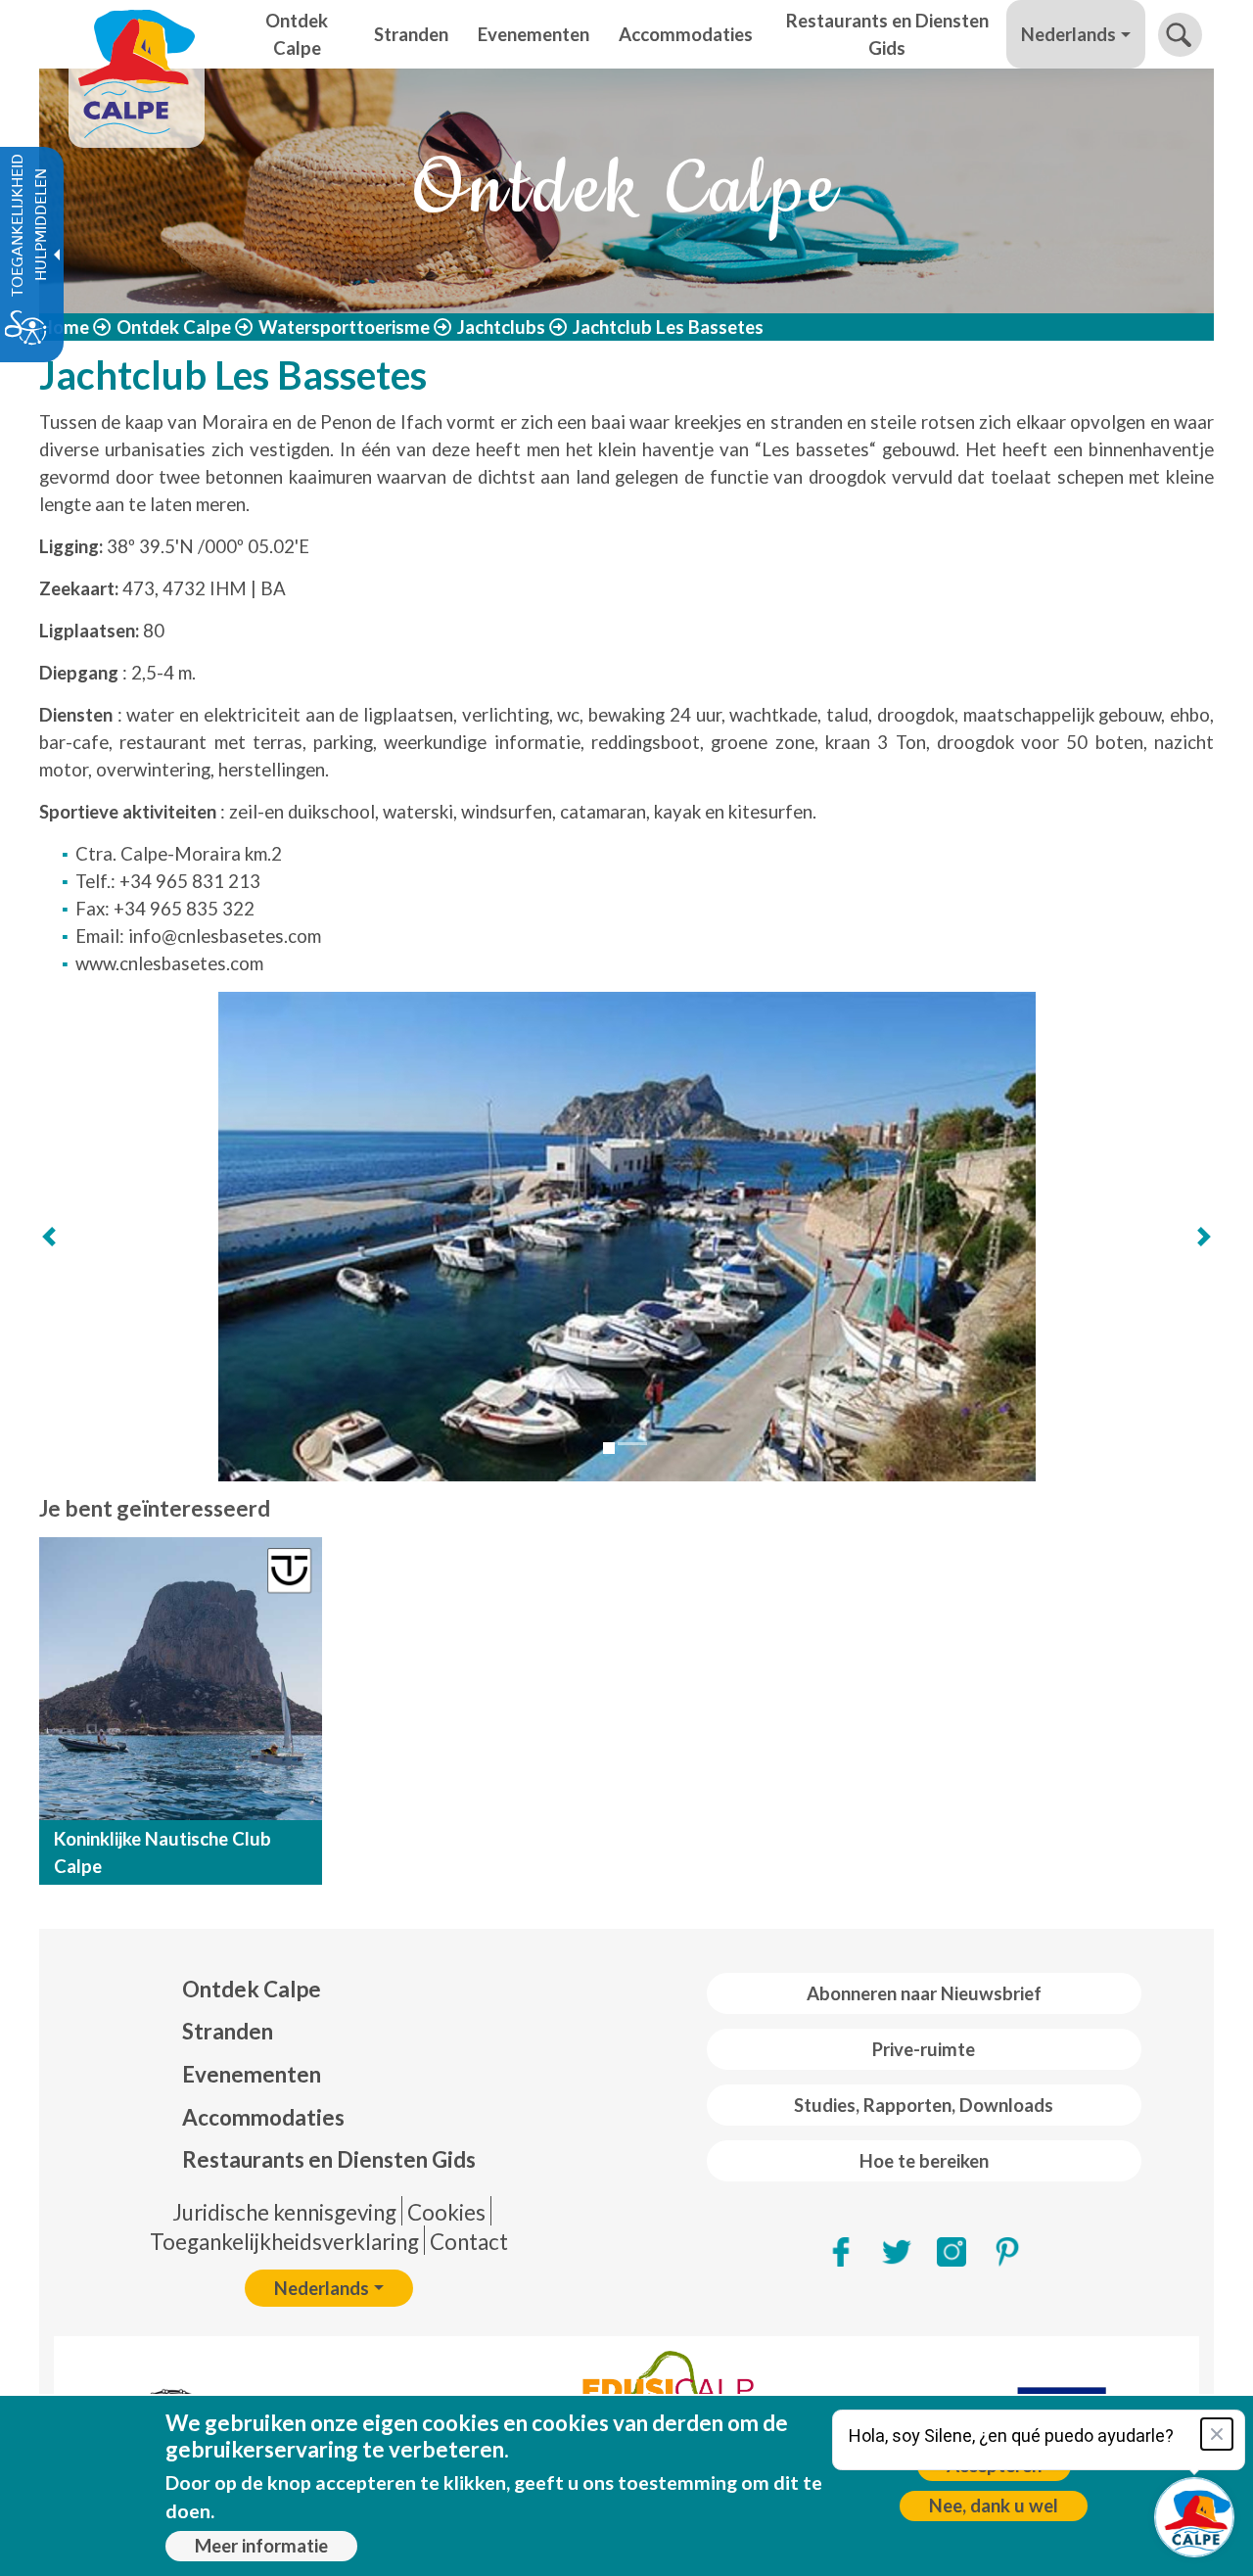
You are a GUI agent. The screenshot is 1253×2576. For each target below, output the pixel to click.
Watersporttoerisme (344, 327)
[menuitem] (329, 1990)
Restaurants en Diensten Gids (329, 2159)
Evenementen (252, 2074)
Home (64, 327)
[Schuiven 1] (609, 1448)
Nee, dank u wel (994, 2506)
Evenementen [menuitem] (534, 34)
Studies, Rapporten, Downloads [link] (924, 2105)
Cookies (446, 2212)
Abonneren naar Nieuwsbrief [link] (924, 1993)
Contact (469, 2242)
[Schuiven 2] (632, 1444)
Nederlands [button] (1068, 34)
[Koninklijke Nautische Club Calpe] (181, 1679)
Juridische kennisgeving (284, 2212)
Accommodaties (263, 2117)
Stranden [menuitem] (411, 34)
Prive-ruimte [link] (924, 2049)
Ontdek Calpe (174, 327)
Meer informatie (261, 2546)
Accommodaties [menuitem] (686, 34)
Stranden (228, 2031)
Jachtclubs (501, 327)
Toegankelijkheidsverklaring (284, 2242)
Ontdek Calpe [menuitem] (297, 34)
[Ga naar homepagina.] (137, 34)
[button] (1180, 35)
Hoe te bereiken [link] (924, 2161)
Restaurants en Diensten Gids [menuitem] (887, 34)
